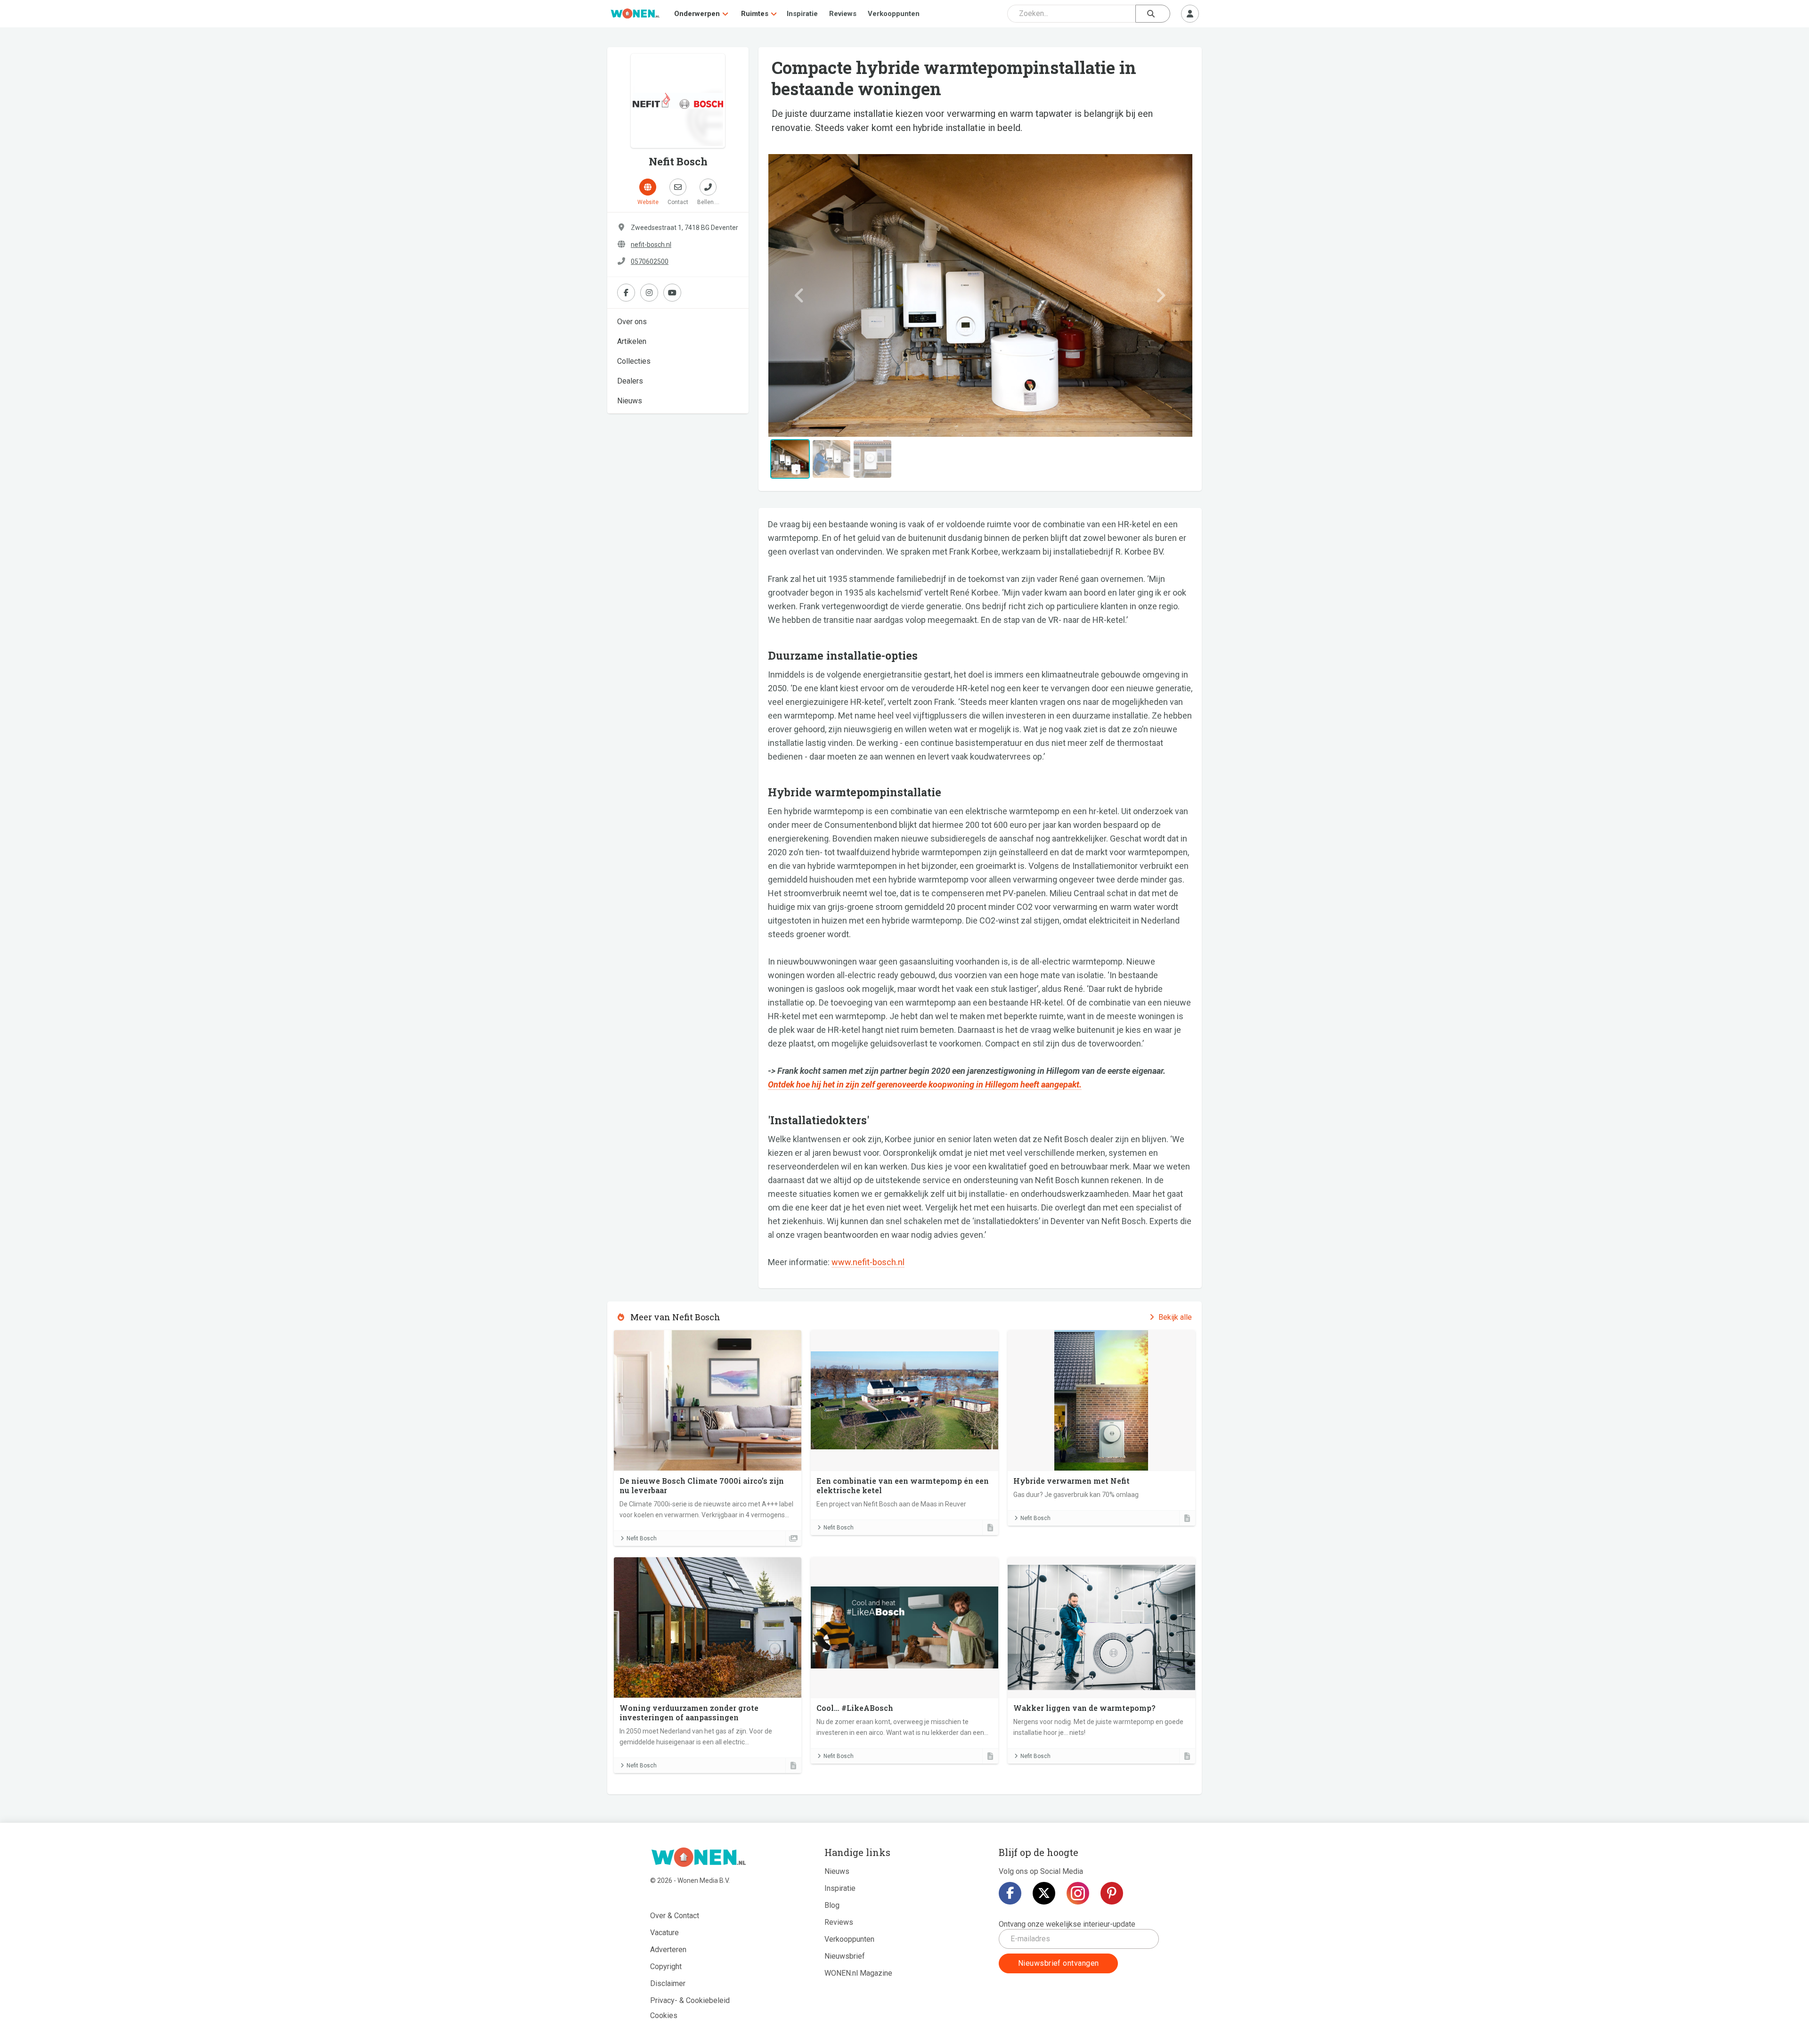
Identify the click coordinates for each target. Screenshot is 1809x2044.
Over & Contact (675, 1916)
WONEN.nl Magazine (858, 1973)
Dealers (630, 381)
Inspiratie (802, 14)
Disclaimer (668, 1983)
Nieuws (630, 401)
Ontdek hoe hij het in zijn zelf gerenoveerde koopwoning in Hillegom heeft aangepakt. (925, 1084)
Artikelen (632, 341)
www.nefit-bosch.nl (868, 1262)
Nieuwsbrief (845, 1956)
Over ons (632, 322)
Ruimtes (755, 14)
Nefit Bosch (642, 1538)
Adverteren (668, 1950)
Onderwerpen (697, 14)
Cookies (664, 2015)
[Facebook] (1010, 1893)
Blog (832, 1905)
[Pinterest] (1112, 1893)
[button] (800, 295)
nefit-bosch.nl (651, 245)
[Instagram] (1078, 1893)
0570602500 (650, 262)
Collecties (634, 361)
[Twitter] (1044, 1893)
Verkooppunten (894, 14)
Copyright (666, 1966)
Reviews (843, 14)
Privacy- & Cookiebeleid (690, 2000)
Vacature (664, 1933)
